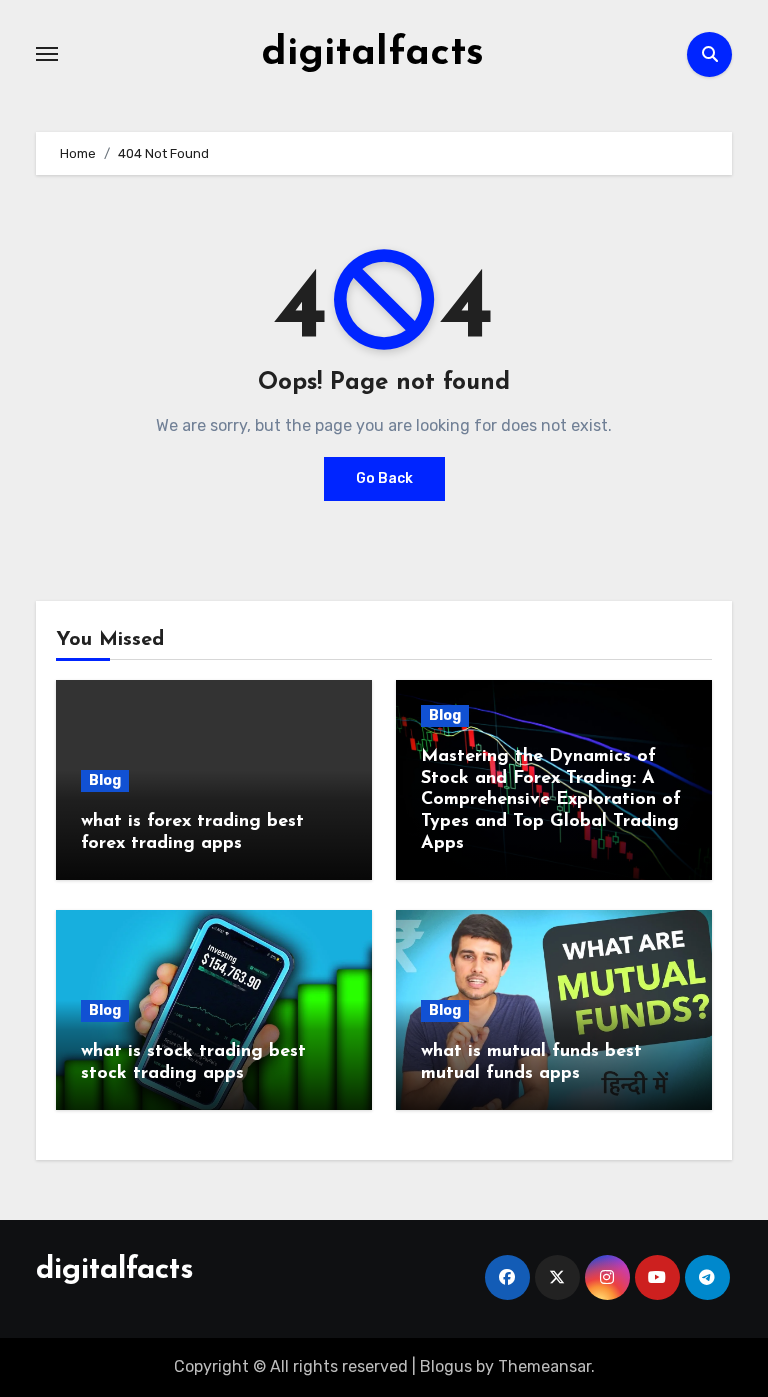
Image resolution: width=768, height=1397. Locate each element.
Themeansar (544, 1366)
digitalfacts (372, 54)
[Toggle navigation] (47, 54)
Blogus (446, 1366)
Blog (105, 780)
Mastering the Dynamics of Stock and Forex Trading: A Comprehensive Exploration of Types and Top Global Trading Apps (551, 800)
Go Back (384, 478)
